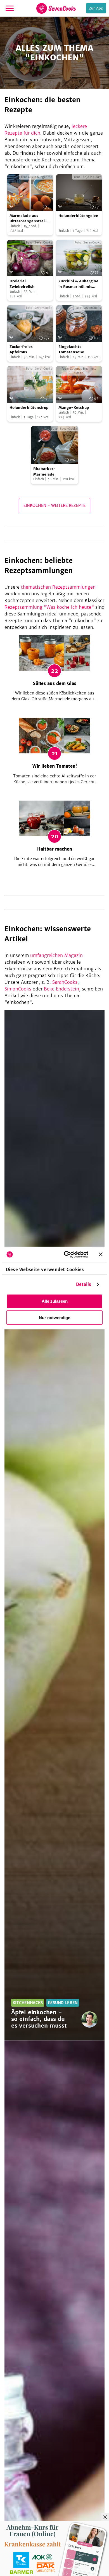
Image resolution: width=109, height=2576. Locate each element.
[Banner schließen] (101, 1254)
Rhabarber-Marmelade (45, 471)
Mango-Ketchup (74, 408)
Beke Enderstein (61, 989)
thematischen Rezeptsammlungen (58, 587)
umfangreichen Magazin (56, 955)
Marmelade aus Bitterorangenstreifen (28, 219)
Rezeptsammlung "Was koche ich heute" (49, 607)
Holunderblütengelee (78, 216)
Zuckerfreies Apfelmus (21, 349)
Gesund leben (63, 2003)
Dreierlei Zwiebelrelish (22, 284)
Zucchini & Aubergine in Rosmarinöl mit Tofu (78, 284)
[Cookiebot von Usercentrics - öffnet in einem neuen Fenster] (66, 1254)
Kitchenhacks (28, 2003)
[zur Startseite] (56, 8)
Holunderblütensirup (29, 408)
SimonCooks (18, 989)
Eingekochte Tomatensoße (71, 349)
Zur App (96, 8)
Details (84, 1284)
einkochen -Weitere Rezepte (54, 505)
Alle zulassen (55, 1301)
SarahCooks (65, 982)
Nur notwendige (54, 1318)
